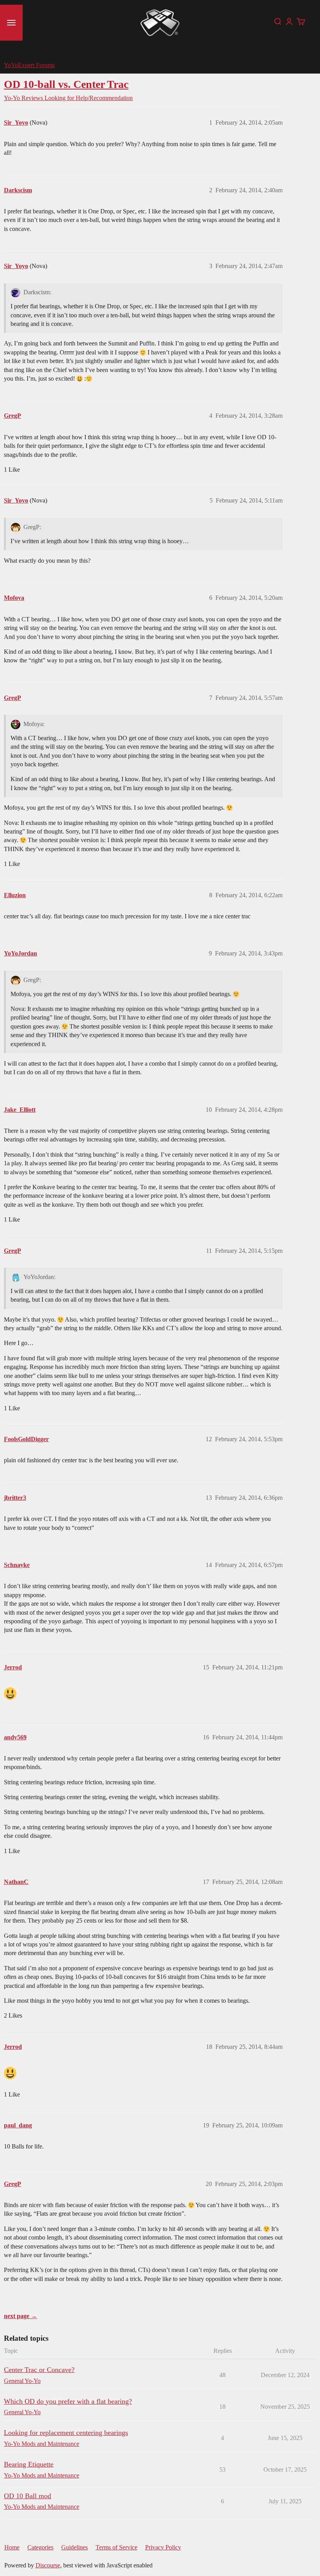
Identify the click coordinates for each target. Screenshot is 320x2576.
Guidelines (75, 2547)
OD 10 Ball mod (28, 2496)
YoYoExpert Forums (29, 65)
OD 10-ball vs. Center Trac (66, 84)
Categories (40, 2547)
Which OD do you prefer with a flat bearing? (68, 2401)
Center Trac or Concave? (39, 2370)
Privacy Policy (163, 2547)
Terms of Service (116, 2547)
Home (12, 2547)
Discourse (48, 2565)
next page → (20, 2316)
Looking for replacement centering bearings (66, 2433)
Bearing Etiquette (29, 2464)
